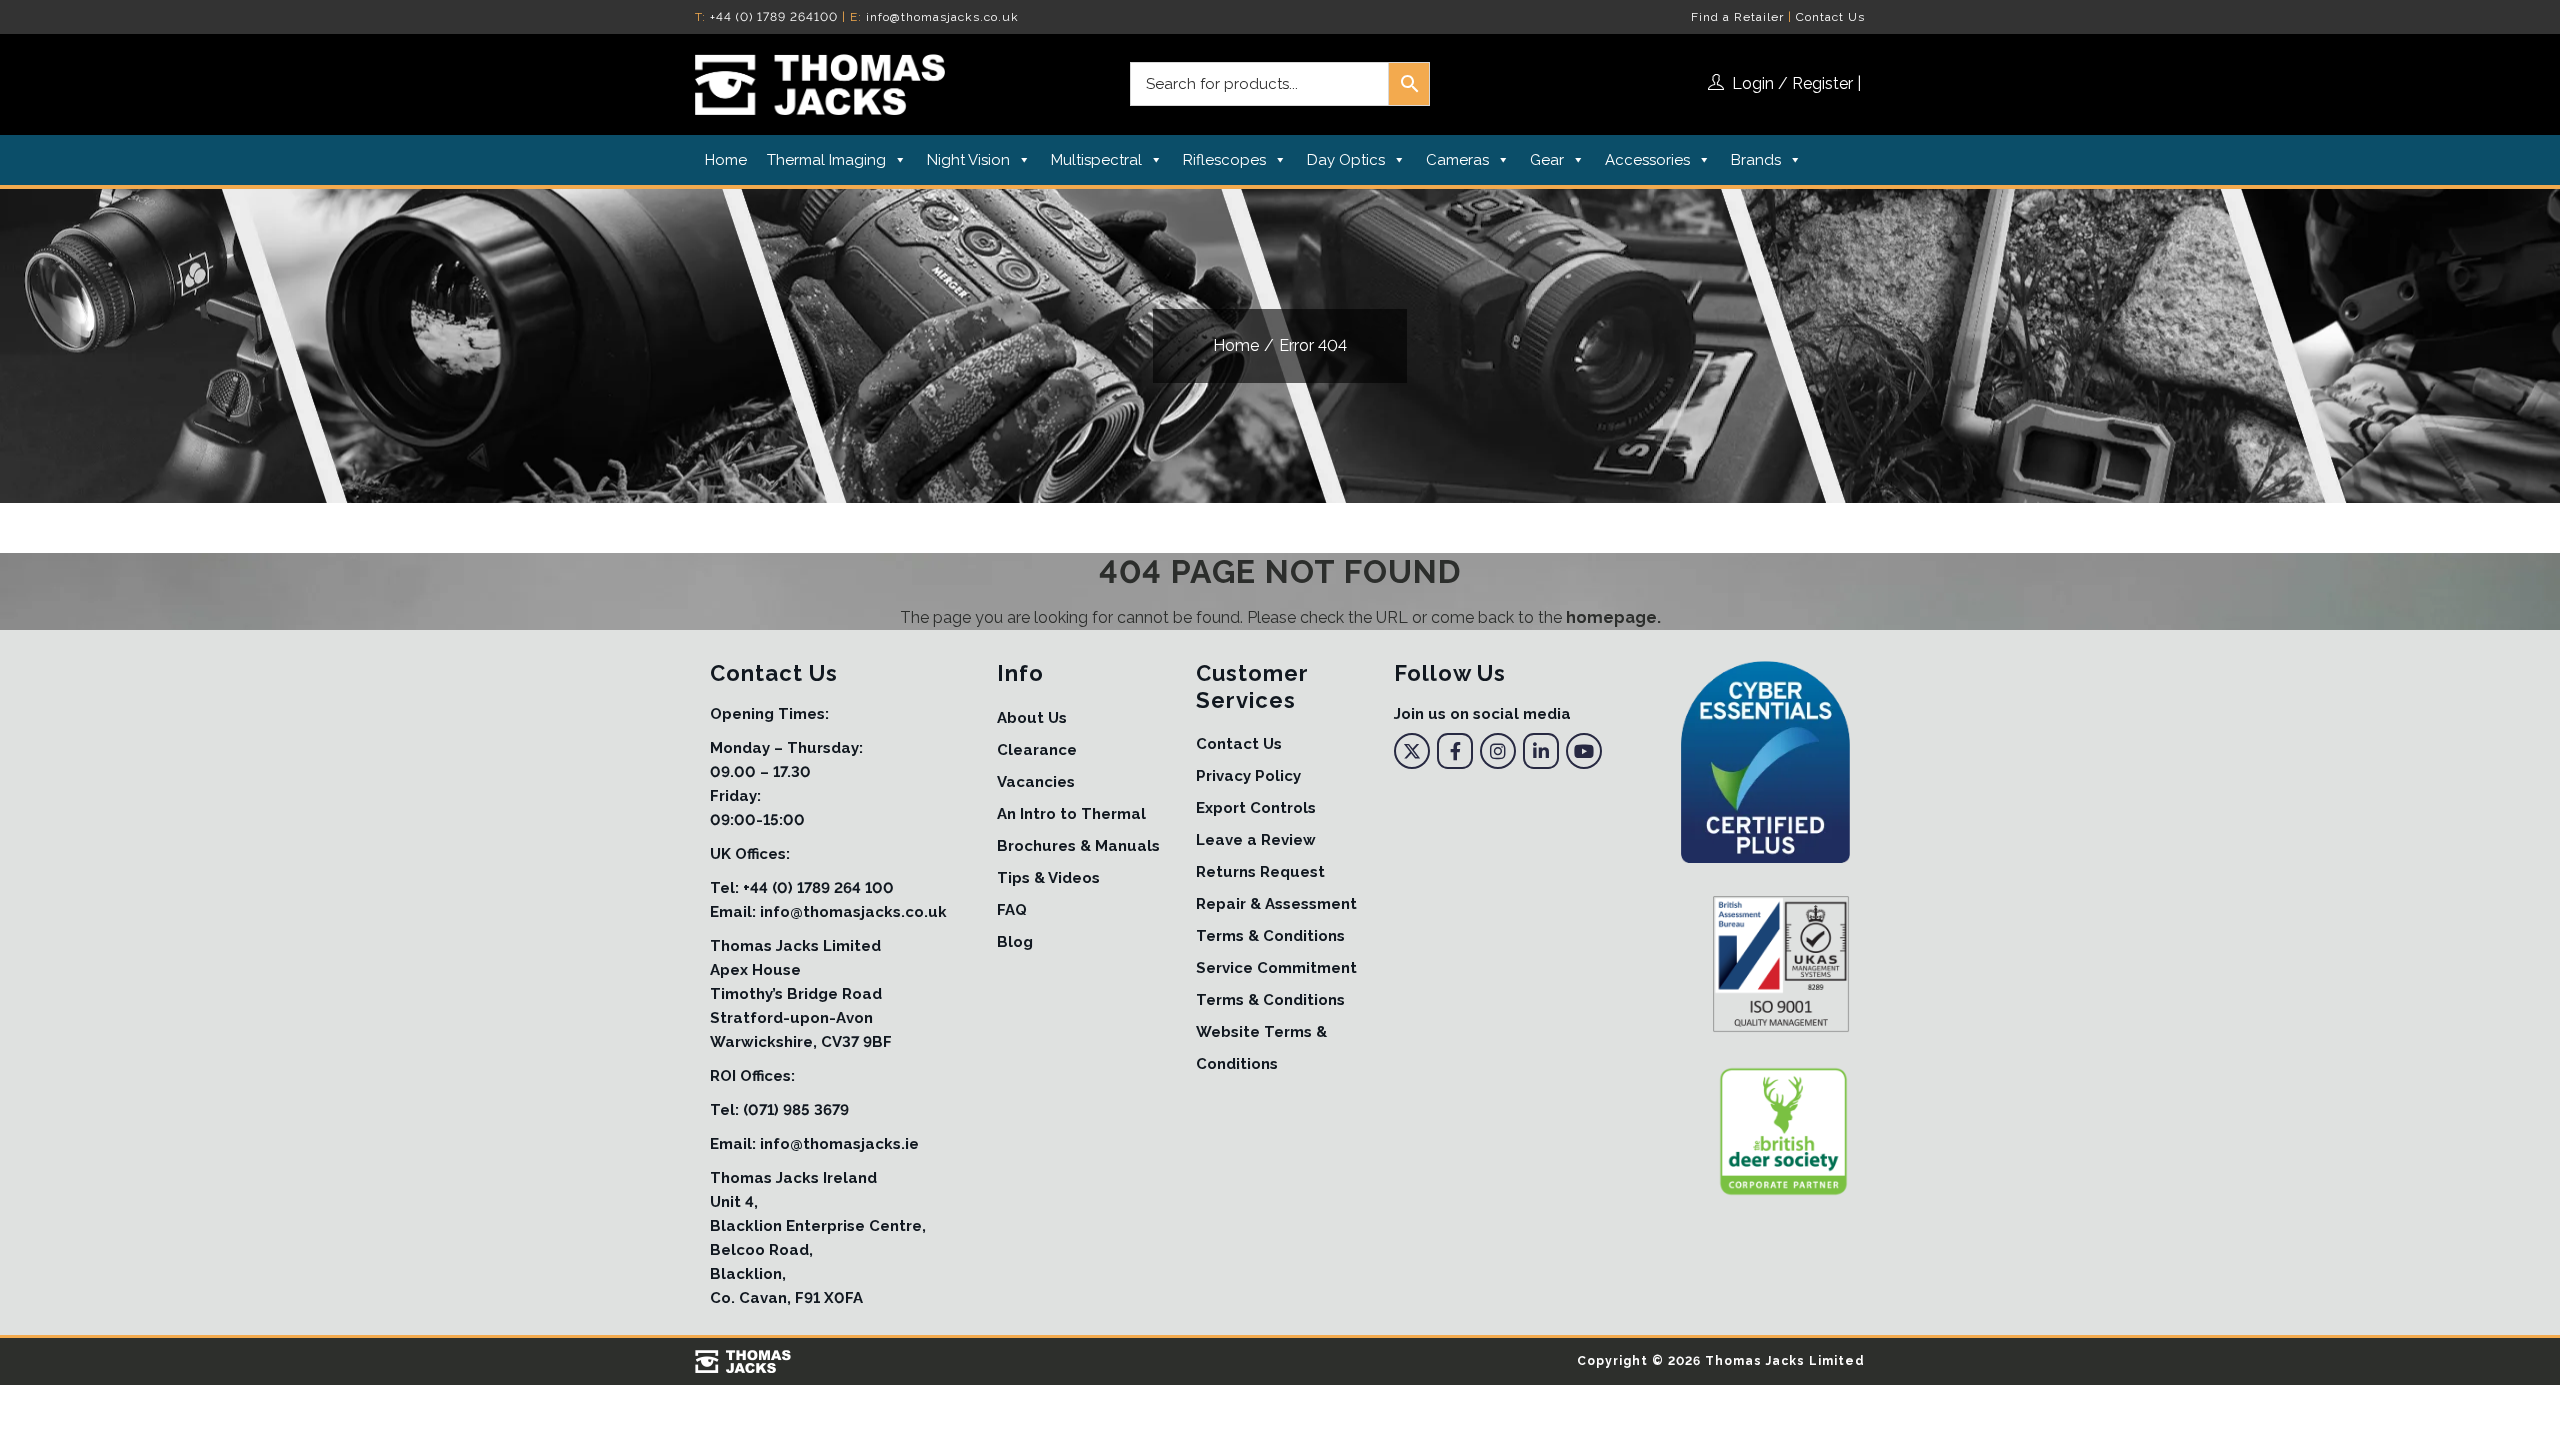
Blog (1015, 942)
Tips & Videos (1048, 878)
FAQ (1012, 910)
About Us (1032, 718)
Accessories (1647, 160)
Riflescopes (1224, 160)
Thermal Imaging (826, 160)
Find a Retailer (1737, 17)
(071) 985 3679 (796, 1110)
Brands (1756, 160)
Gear (1547, 160)
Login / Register (1792, 83)
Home (726, 160)
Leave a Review (1256, 840)
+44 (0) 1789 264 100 (818, 888)
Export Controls (1256, 808)
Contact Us (1830, 17)
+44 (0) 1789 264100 (774, 17)
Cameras (1457, 160)
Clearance (1037, 750)
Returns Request (1260, 872)
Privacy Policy (1248, 776)
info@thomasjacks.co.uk (942, 17)
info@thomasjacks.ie (839, 1144)
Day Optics (1346, 160)
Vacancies (1036, 782)
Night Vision (968, 160)
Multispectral (1096, 160)
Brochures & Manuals (1078, 846)
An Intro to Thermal (1071, 814)
